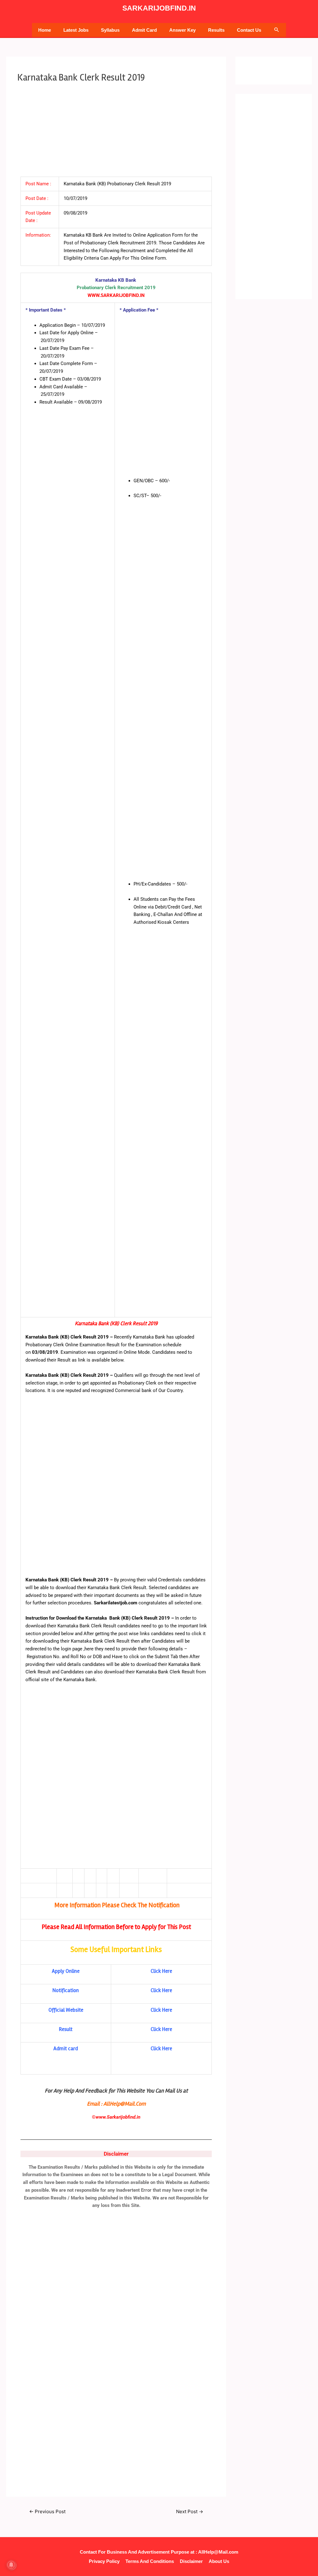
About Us (219, 2561)
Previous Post (47, 2511)
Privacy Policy (104, 2561)
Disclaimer (191, 2561)
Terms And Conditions (150, 2561)
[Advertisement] (116, 130)
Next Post (190, 2511)
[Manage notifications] (11, 2565)
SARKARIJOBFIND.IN (159, 8)
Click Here (161, 1971)
